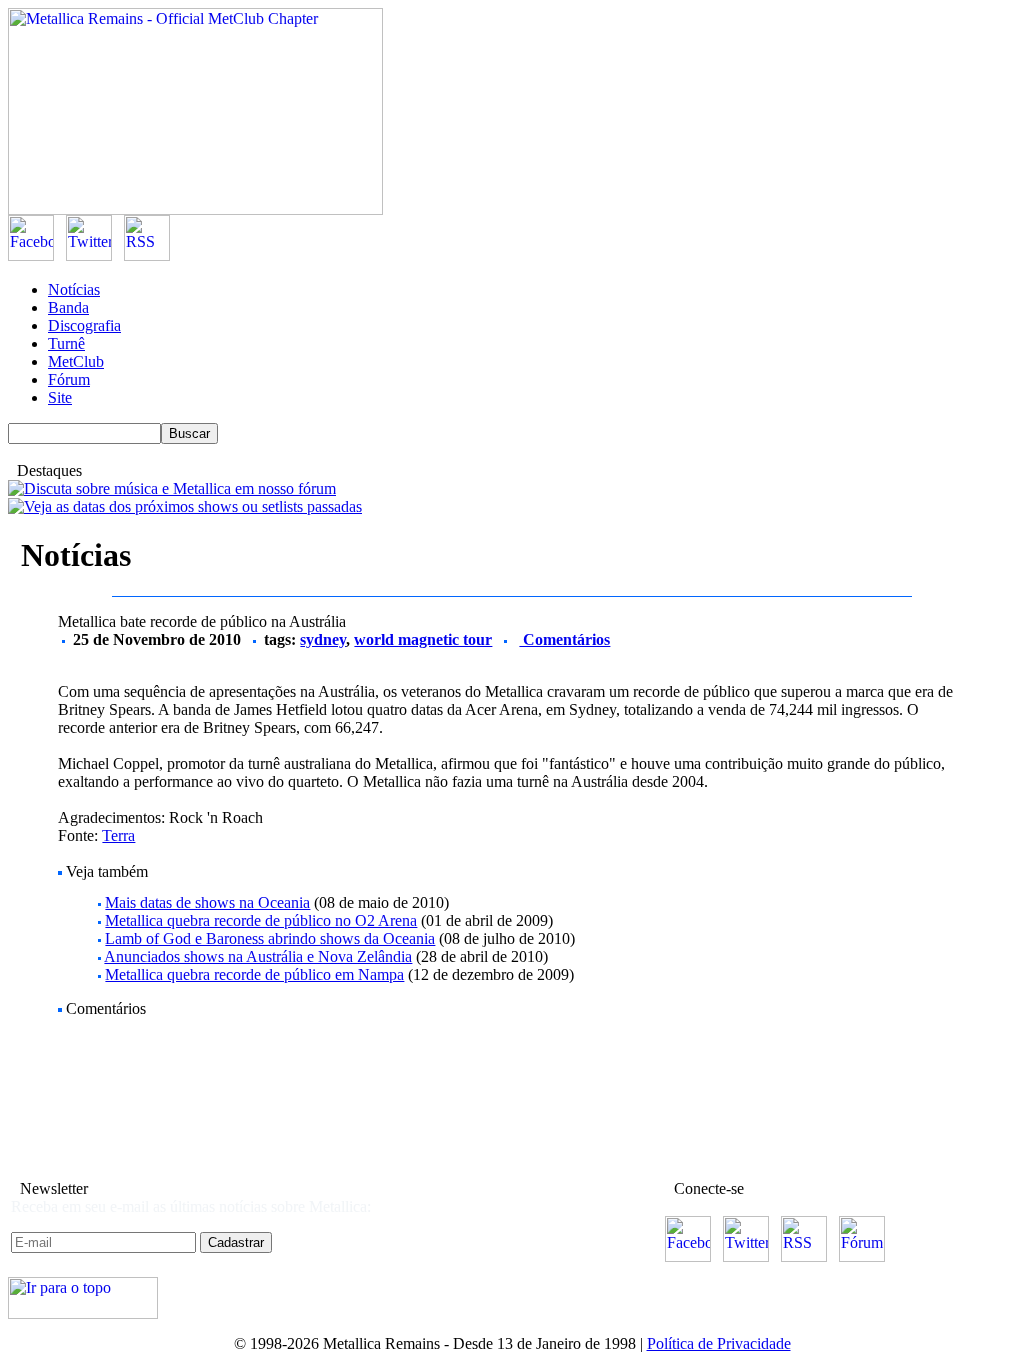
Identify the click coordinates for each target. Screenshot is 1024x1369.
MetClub (76, 361)
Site (60, 397)
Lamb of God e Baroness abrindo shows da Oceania (270, 938)
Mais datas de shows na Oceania (207, 902)
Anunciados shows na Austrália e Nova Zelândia (258, 956)
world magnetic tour (423, 639)
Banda (68, 307)
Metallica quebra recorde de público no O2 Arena (261, 920)
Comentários (564, 639)
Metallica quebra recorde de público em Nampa (254, 974)
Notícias (74, 289)
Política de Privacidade (719, 1343)
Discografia (84, 325)
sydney (323, 639)
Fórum (69, 379)
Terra (118, 835)
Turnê (66, 343)
